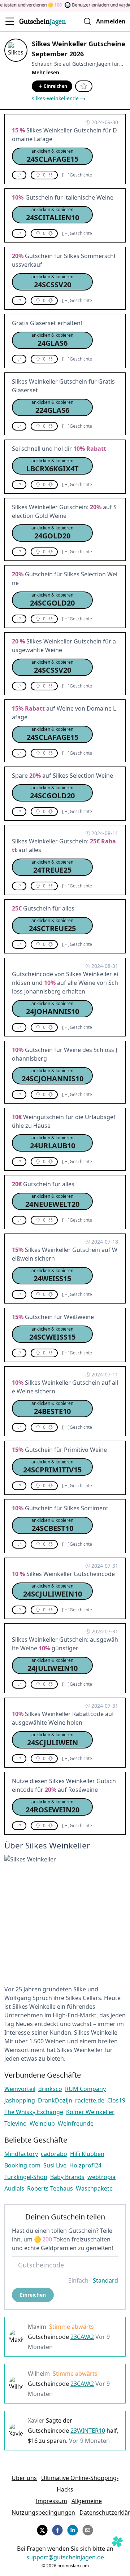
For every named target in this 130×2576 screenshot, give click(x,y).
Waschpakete (94, 2188)
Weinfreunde (76, 2123)
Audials (14, 2188)
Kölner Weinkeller (90, 2112)
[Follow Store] (84, 86)
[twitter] (42, 2529)
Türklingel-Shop (26, 2177)
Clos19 (116, 2100)
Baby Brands (67, 2177)
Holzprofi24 (85, 2165)
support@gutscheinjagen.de (65, 2557)
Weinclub (42, 2123)
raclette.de (90, 2100)
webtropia (101, 2177)
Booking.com (22, 2165)
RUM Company (85, 2089)
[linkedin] (73, 2529)
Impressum (51, 2501)
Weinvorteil (20, 2089)
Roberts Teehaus (50, 2188)
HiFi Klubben (87, 2154)
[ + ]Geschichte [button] (77, 175)
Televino (16, 2123)
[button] (52, 156)
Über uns (24, 2478)
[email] (88, 2529)
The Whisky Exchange (34, 2112)
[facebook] (57, 2529)
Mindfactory (21, 2154)
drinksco (50, 2089)
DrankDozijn (55, 2100)
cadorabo (54, 2154)
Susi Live (55, 2165)
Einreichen (56, 86)
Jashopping (20, 2100)
